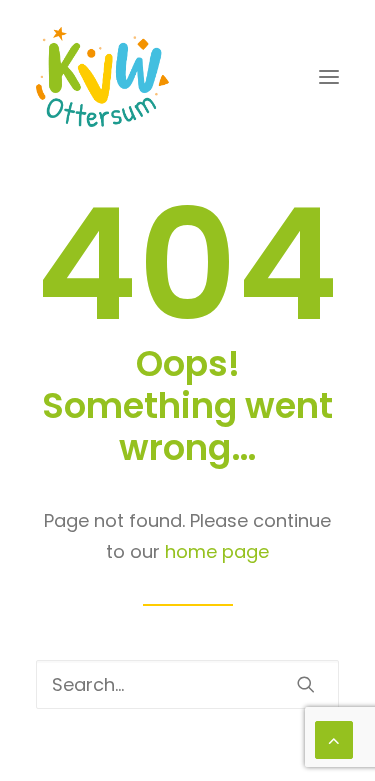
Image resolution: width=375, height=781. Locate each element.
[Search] (187, 684)
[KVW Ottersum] (102, 77)
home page (217, 551)
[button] (329, 77)
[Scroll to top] (334, 738)
